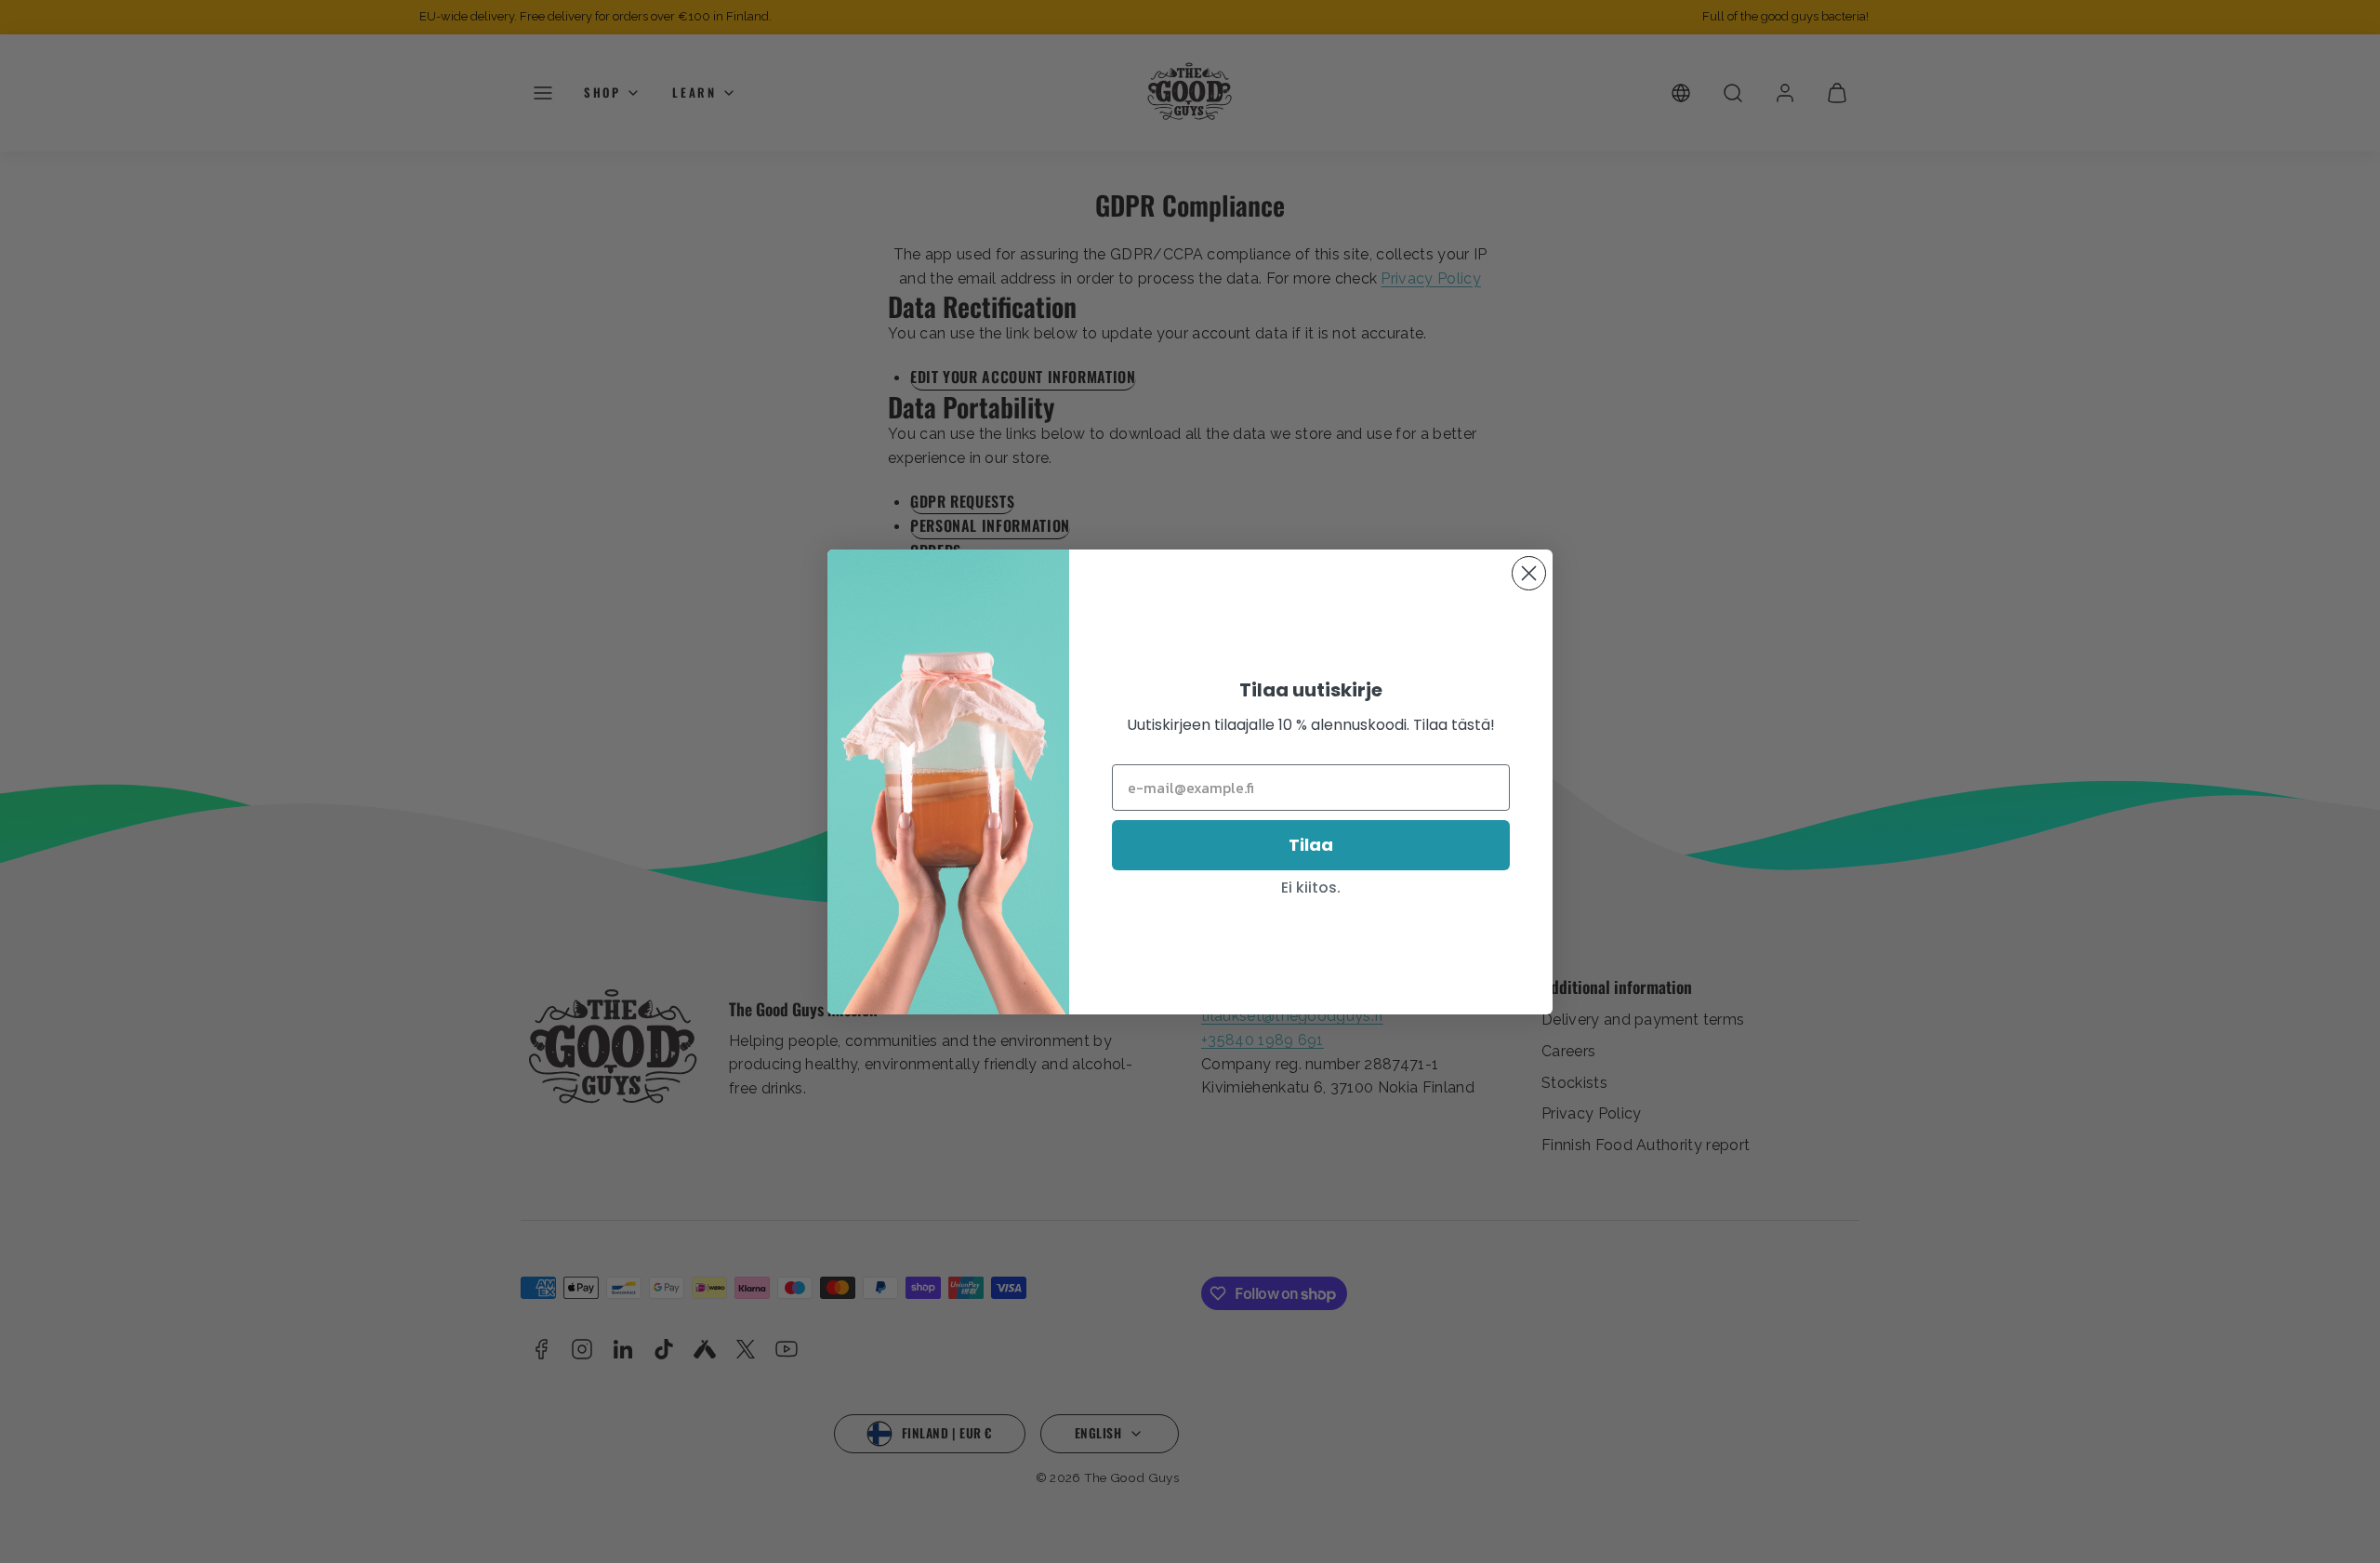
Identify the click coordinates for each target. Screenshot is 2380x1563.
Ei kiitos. (1311, 887)
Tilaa (1311, 845)
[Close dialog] (1529, 573)
